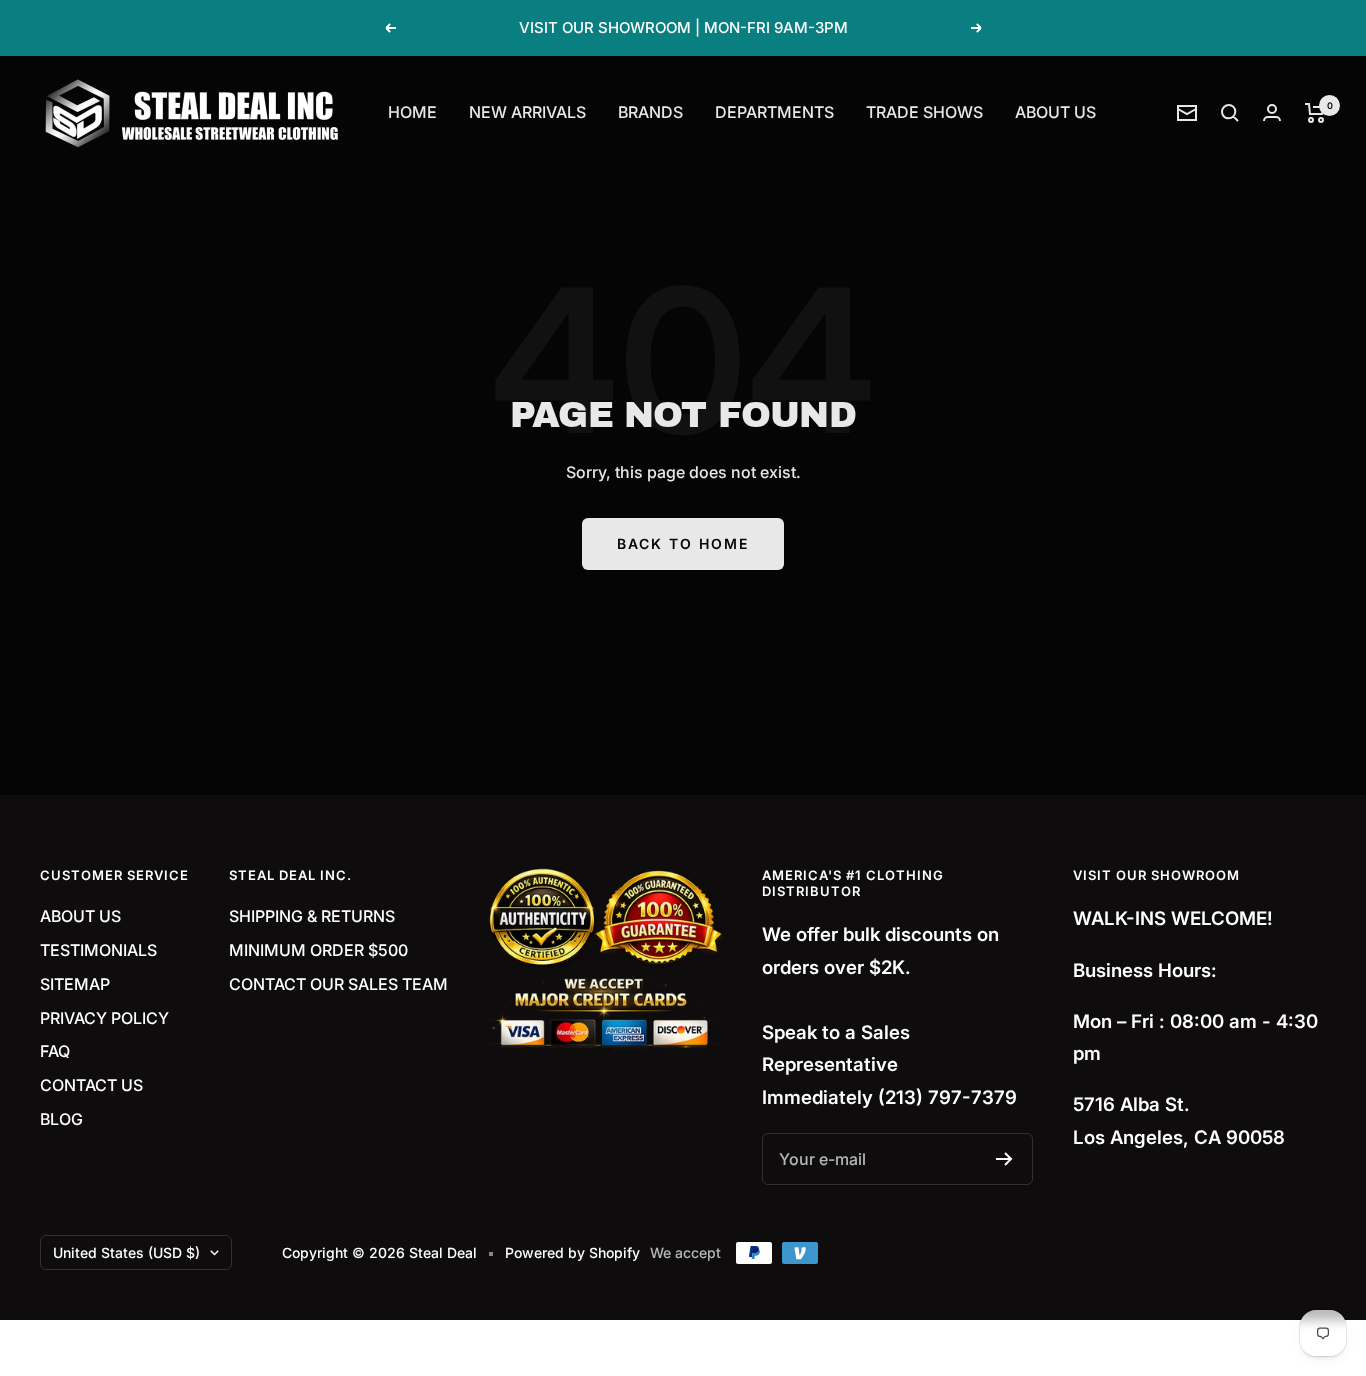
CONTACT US (91, 1085)
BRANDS (650, 112)
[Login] (1272, 112)
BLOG (61, 1119)
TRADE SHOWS (924, 112)
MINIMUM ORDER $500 (318, 950)
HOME (412, 112)
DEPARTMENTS (774, 112)
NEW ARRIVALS (527, 112)
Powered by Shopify (572, 1252)
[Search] (1230, 113)
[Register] (1004, 1159)
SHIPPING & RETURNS (312, 916)
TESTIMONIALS (98, 950)
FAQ (55, 1051)
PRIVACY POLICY (104, 1018)
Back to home (683, 543)
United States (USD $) (126, 1252)
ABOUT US (1055, 112)
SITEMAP (75, 984)
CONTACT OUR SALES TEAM (338, 984)
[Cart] (1315, 113)
